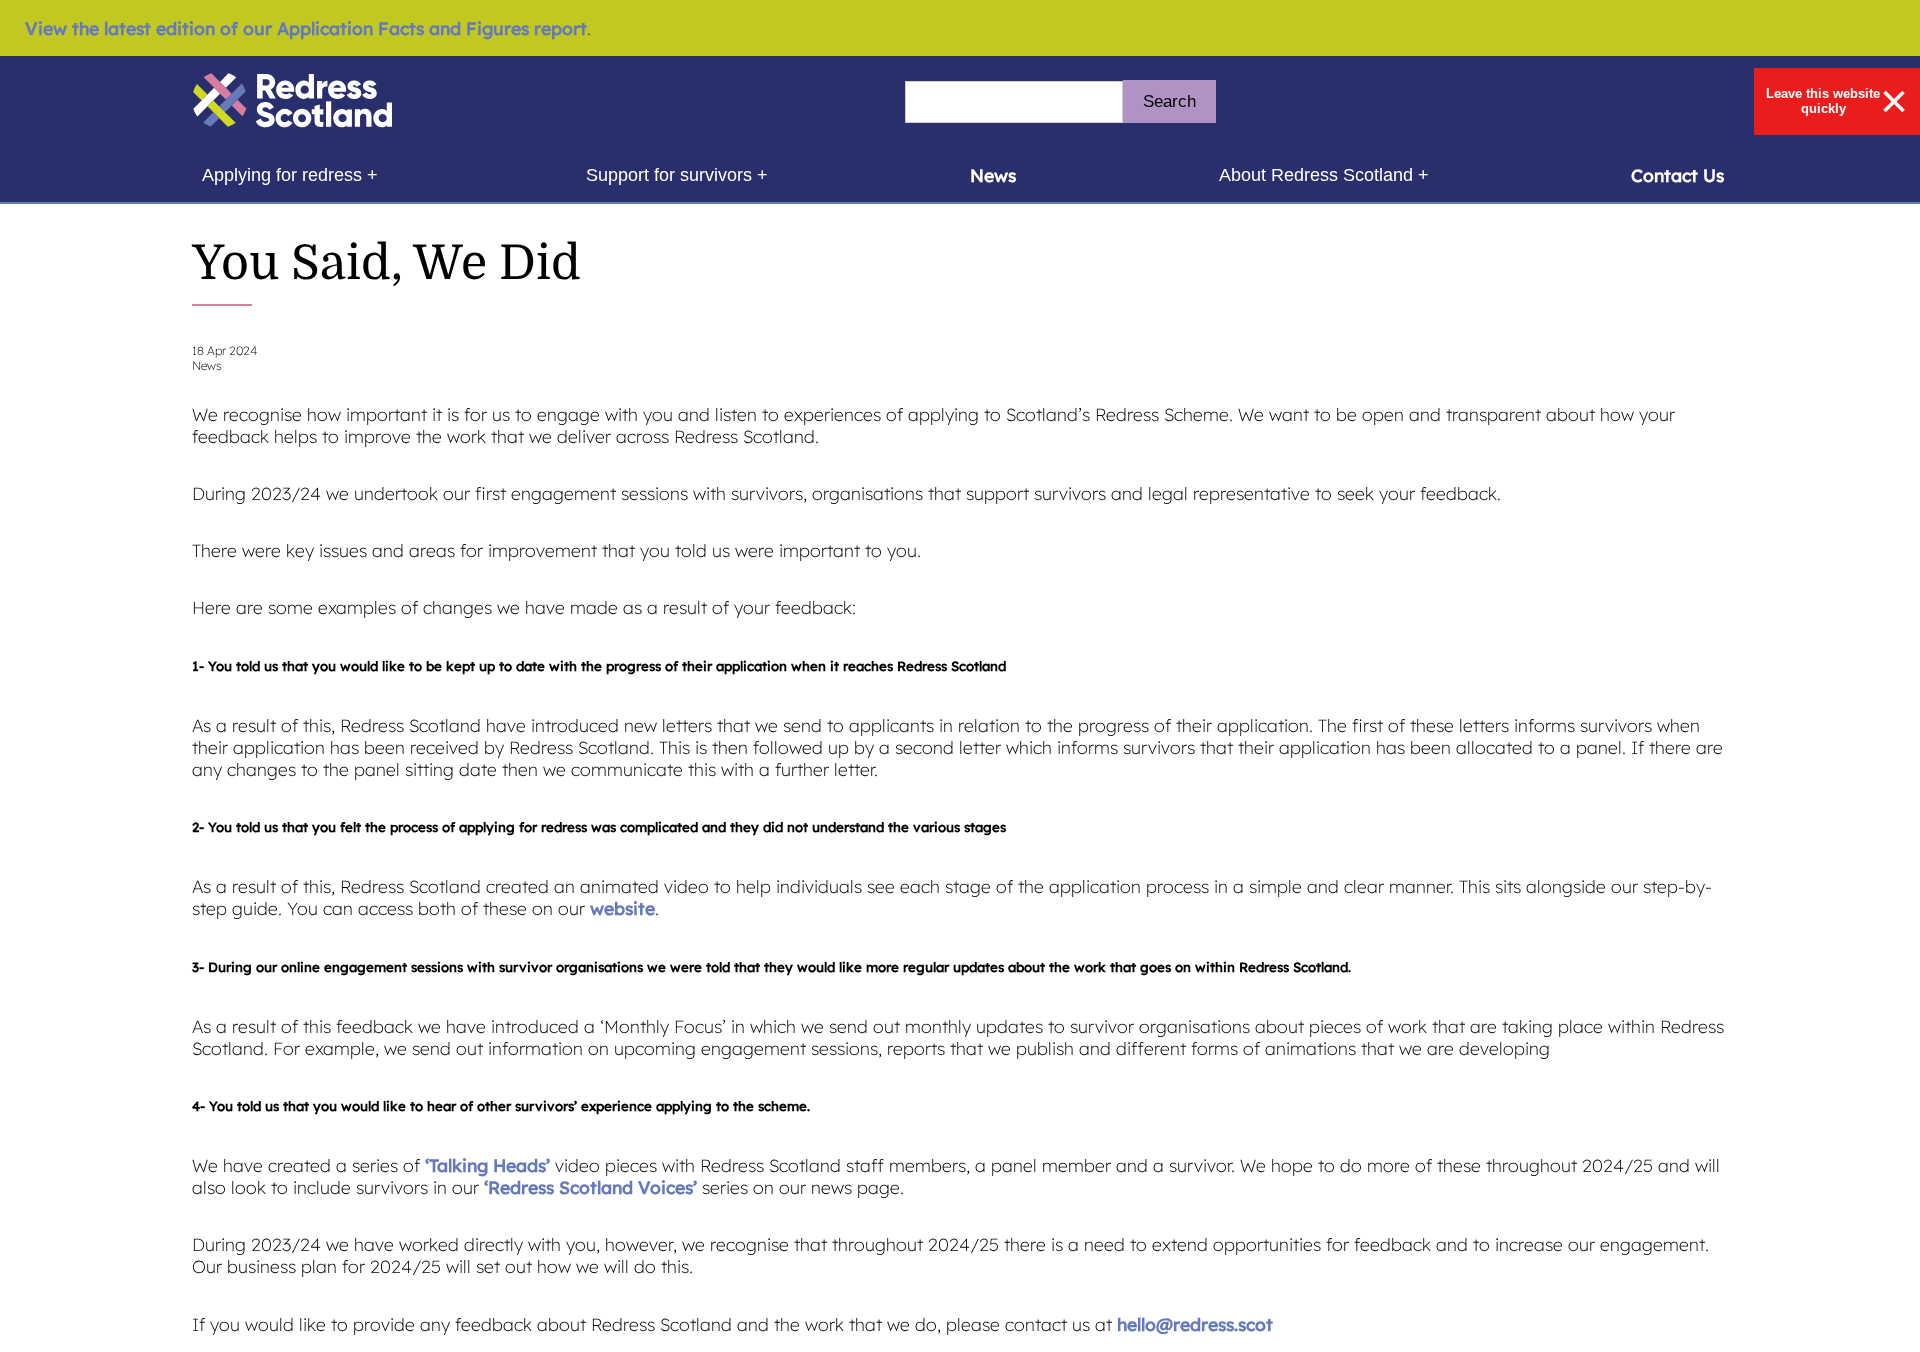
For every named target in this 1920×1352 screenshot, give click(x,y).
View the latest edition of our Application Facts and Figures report (306, 28)
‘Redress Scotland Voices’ (590, 1187)
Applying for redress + (289, 174)
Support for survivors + (676, 174)
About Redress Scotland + (1323, 174)
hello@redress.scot (1195, 1324)
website (622, 908)
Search (1169, 101)
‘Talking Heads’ (487, 1165)
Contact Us (1677, 175)
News (993, 175)
